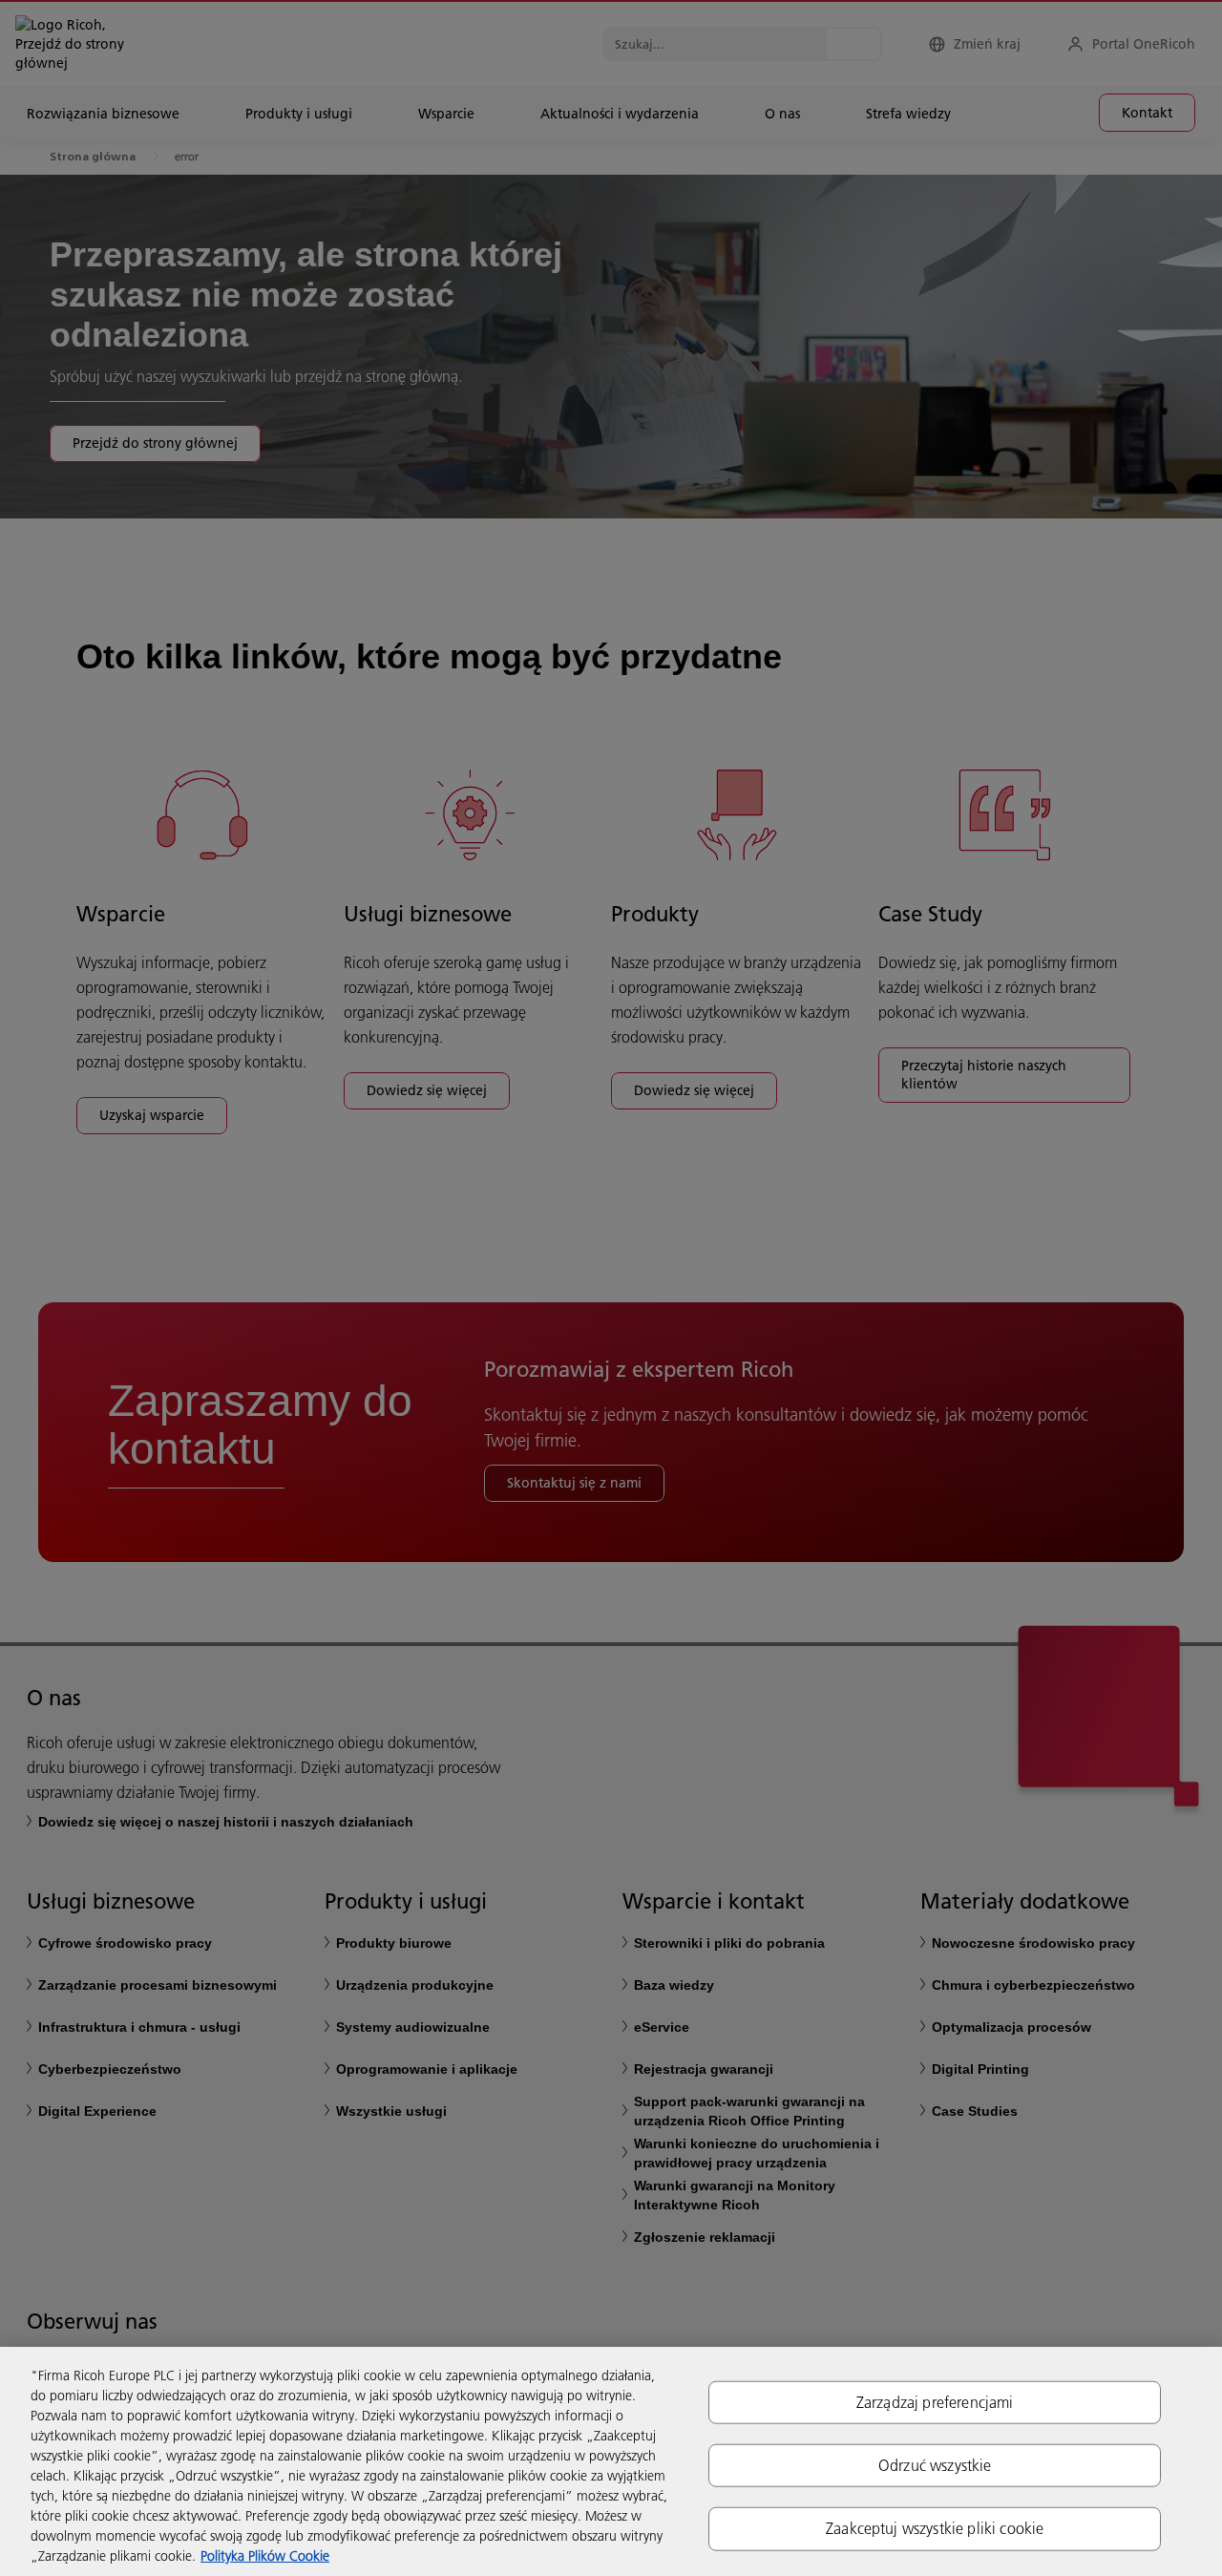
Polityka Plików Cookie (265, 2556)
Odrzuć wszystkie (935, 2465)
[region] (611, 2461)
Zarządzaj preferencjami (935, 2402)
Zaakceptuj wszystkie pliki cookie (935, 2528)
